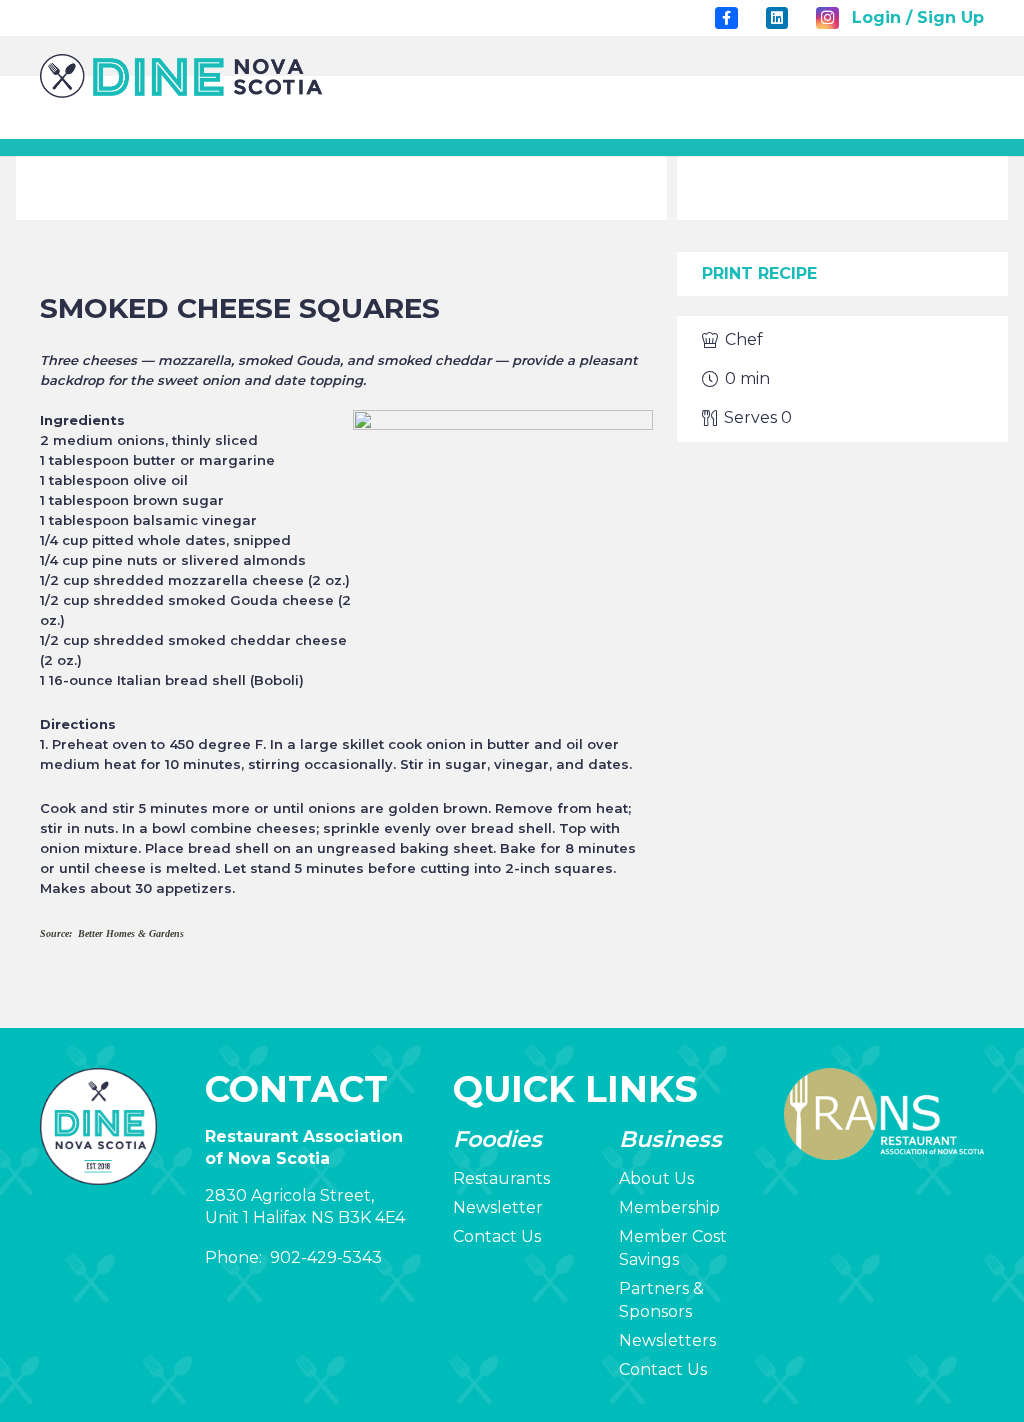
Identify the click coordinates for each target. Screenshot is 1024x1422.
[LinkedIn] (777, 18)
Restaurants (501, 1178)
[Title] (726, 18)
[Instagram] (827, 18)
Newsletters (667, 1340)
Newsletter (498, 1207)
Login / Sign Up (918, 17)
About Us (656, 1178)
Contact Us (497, 1236)
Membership (669, 1207)
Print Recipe (759, 273)
